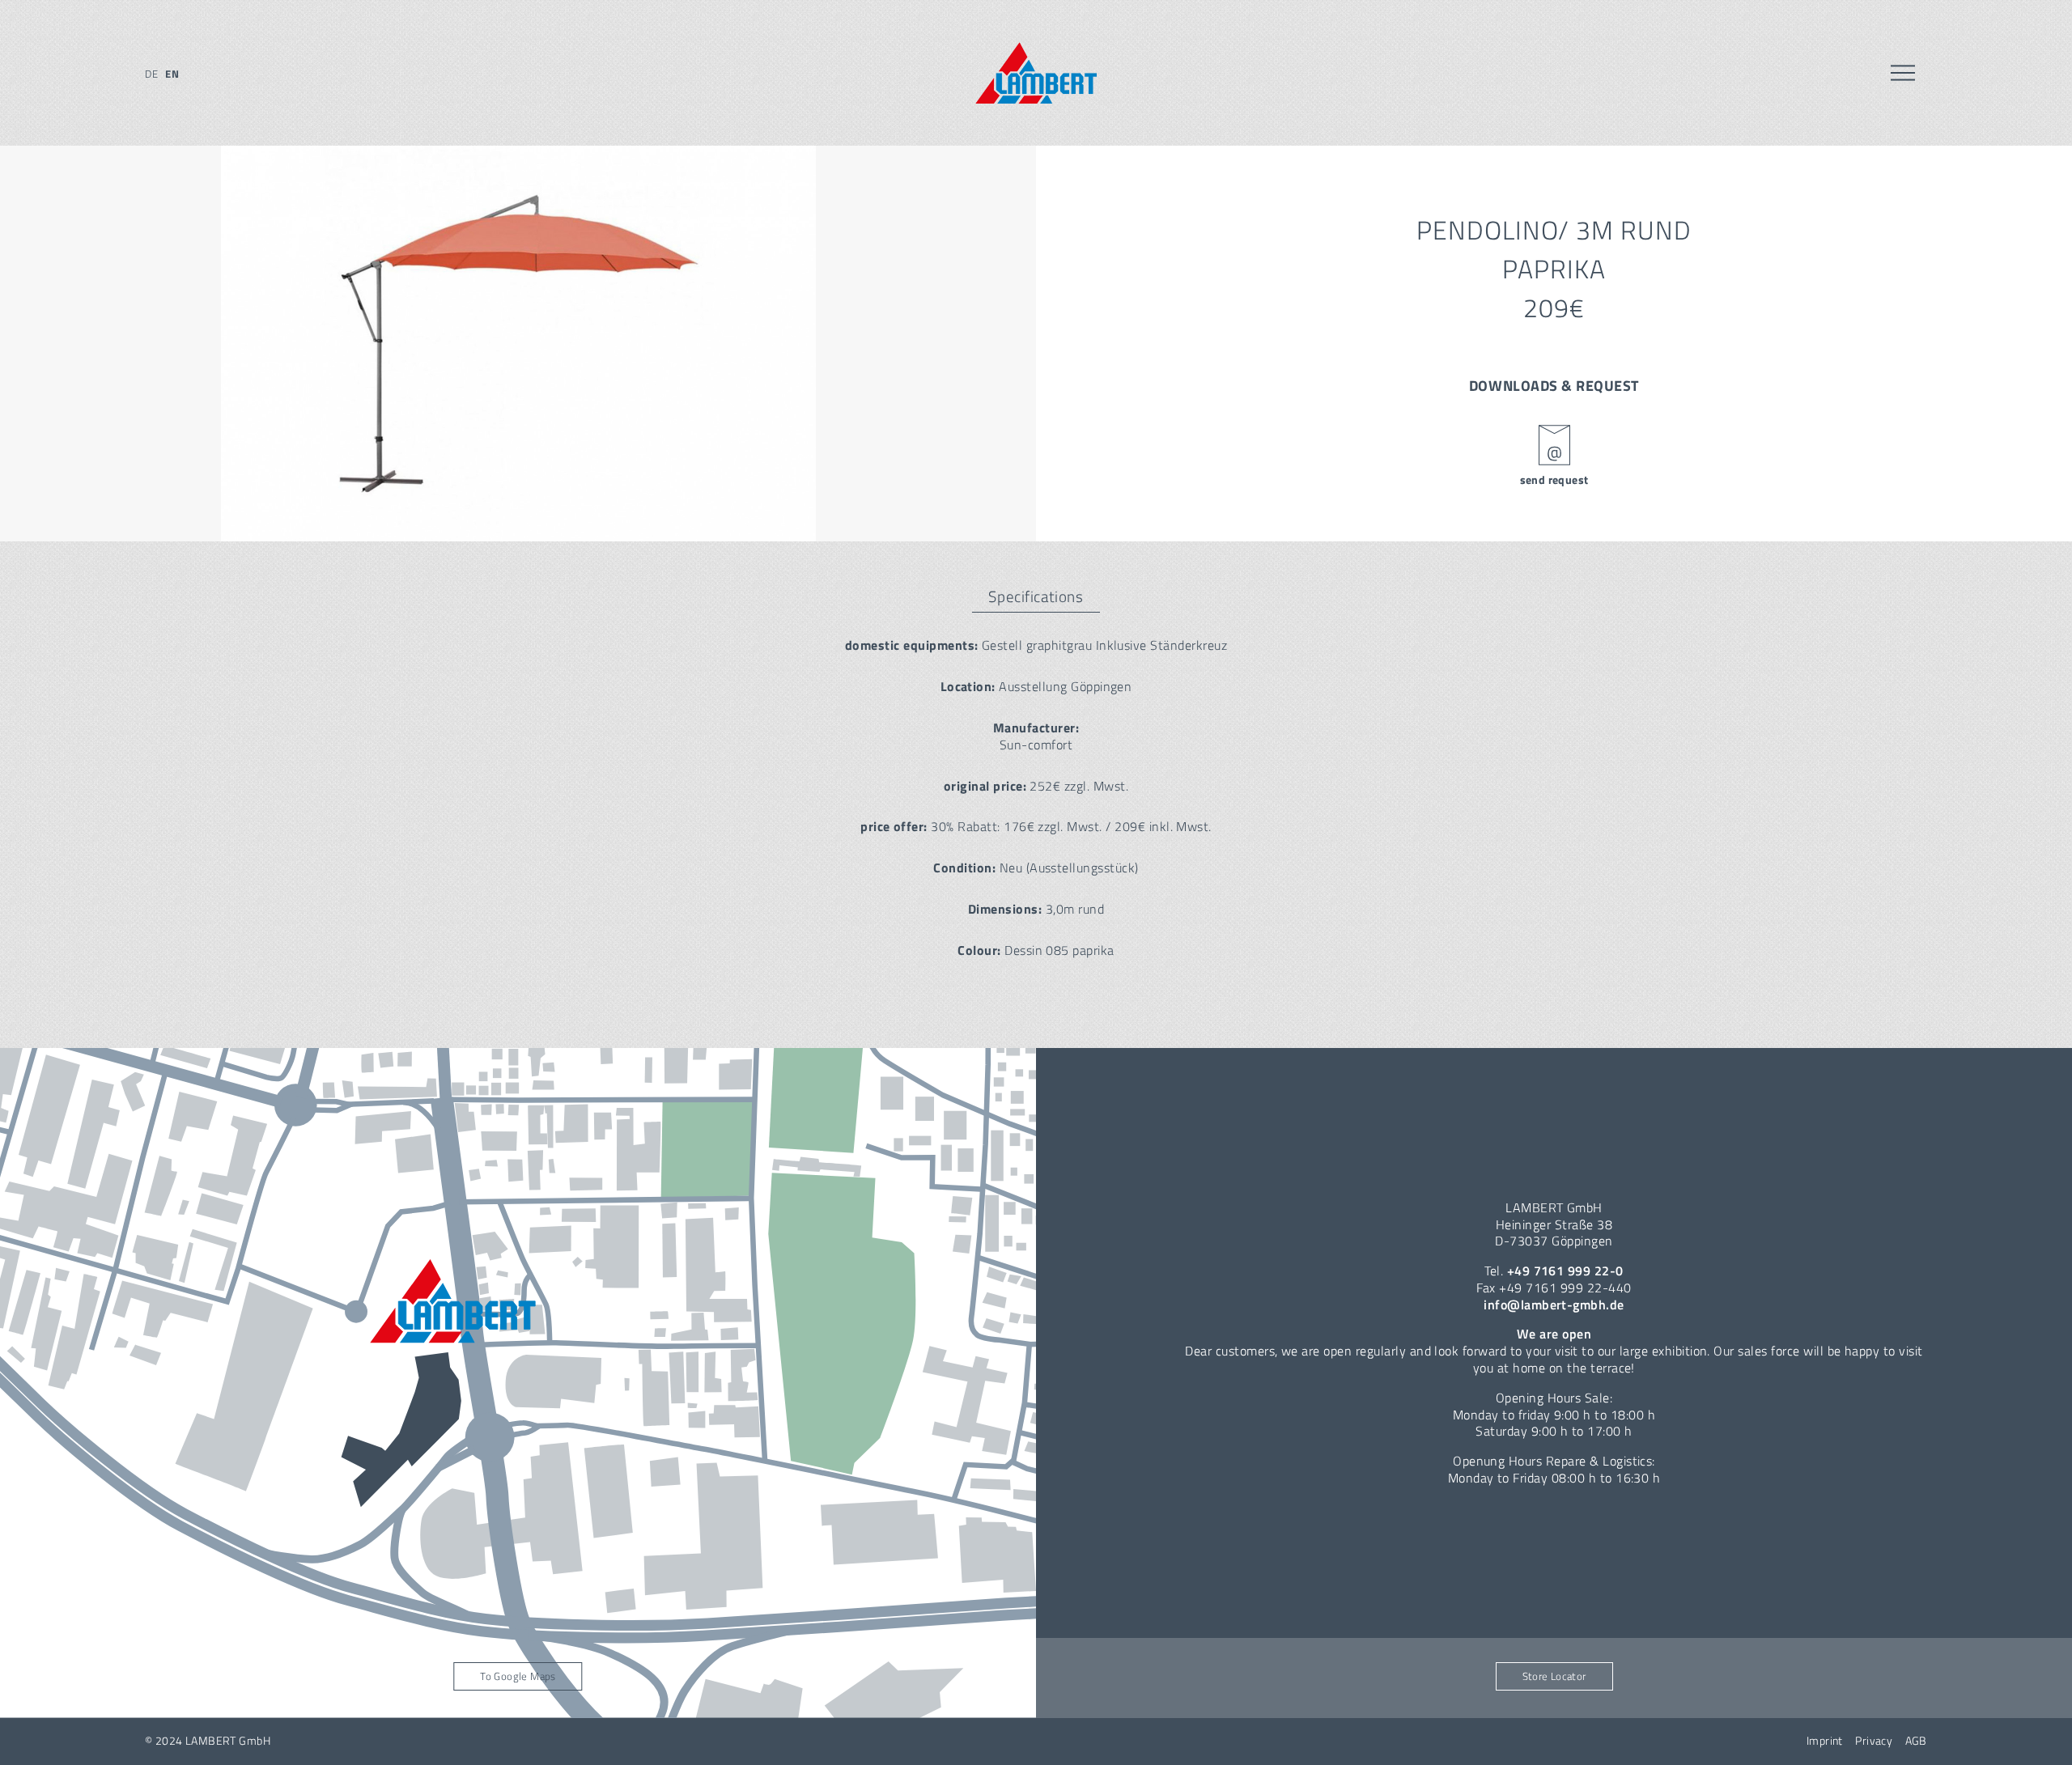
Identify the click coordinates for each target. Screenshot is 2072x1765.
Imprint (1825, 1741)
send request (1554, 480)
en (172, 74)
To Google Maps (518, 1676)
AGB (1916, 1741)
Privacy (1874, 1741)
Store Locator (1554, 1676)
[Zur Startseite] (1036, 73)
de (151, 74)
